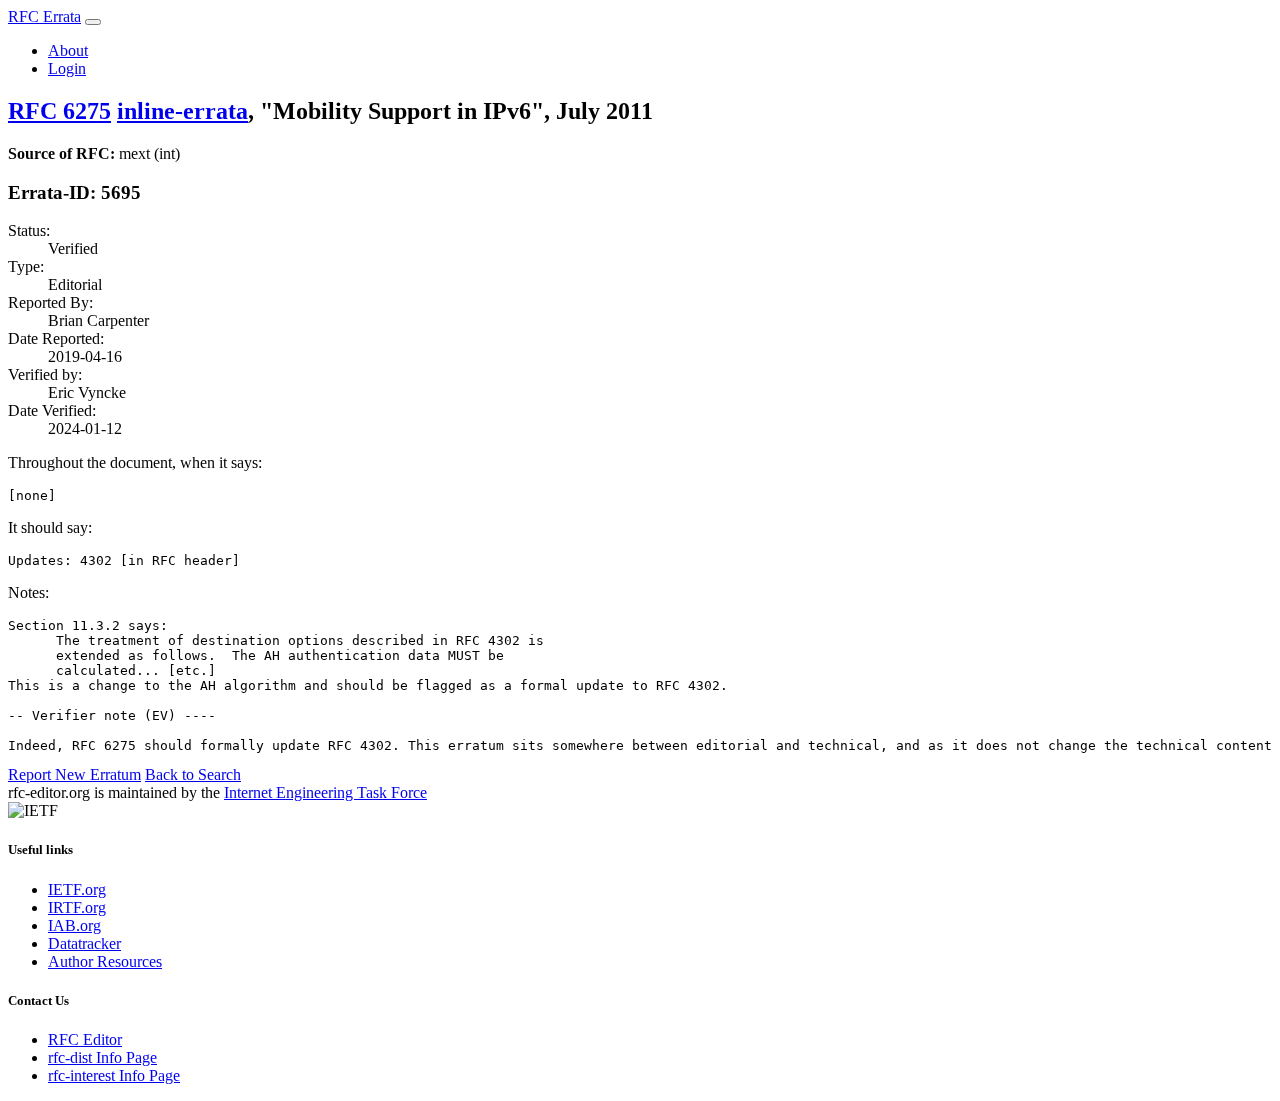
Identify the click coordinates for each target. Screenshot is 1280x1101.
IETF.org (77, 889)
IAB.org (74, 925)
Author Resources (105, 961)
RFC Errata (44, 16)
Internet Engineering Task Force (325, 792)
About (68, 50)
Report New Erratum (74, 774)
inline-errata (182, 111)
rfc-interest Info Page (114, 1075)
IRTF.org (77, 907)
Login (67, 68)
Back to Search (193, 774)
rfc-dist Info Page (102, 1057)
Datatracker (84, 943)
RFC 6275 (59, 111)
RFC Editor (85, 1039)
